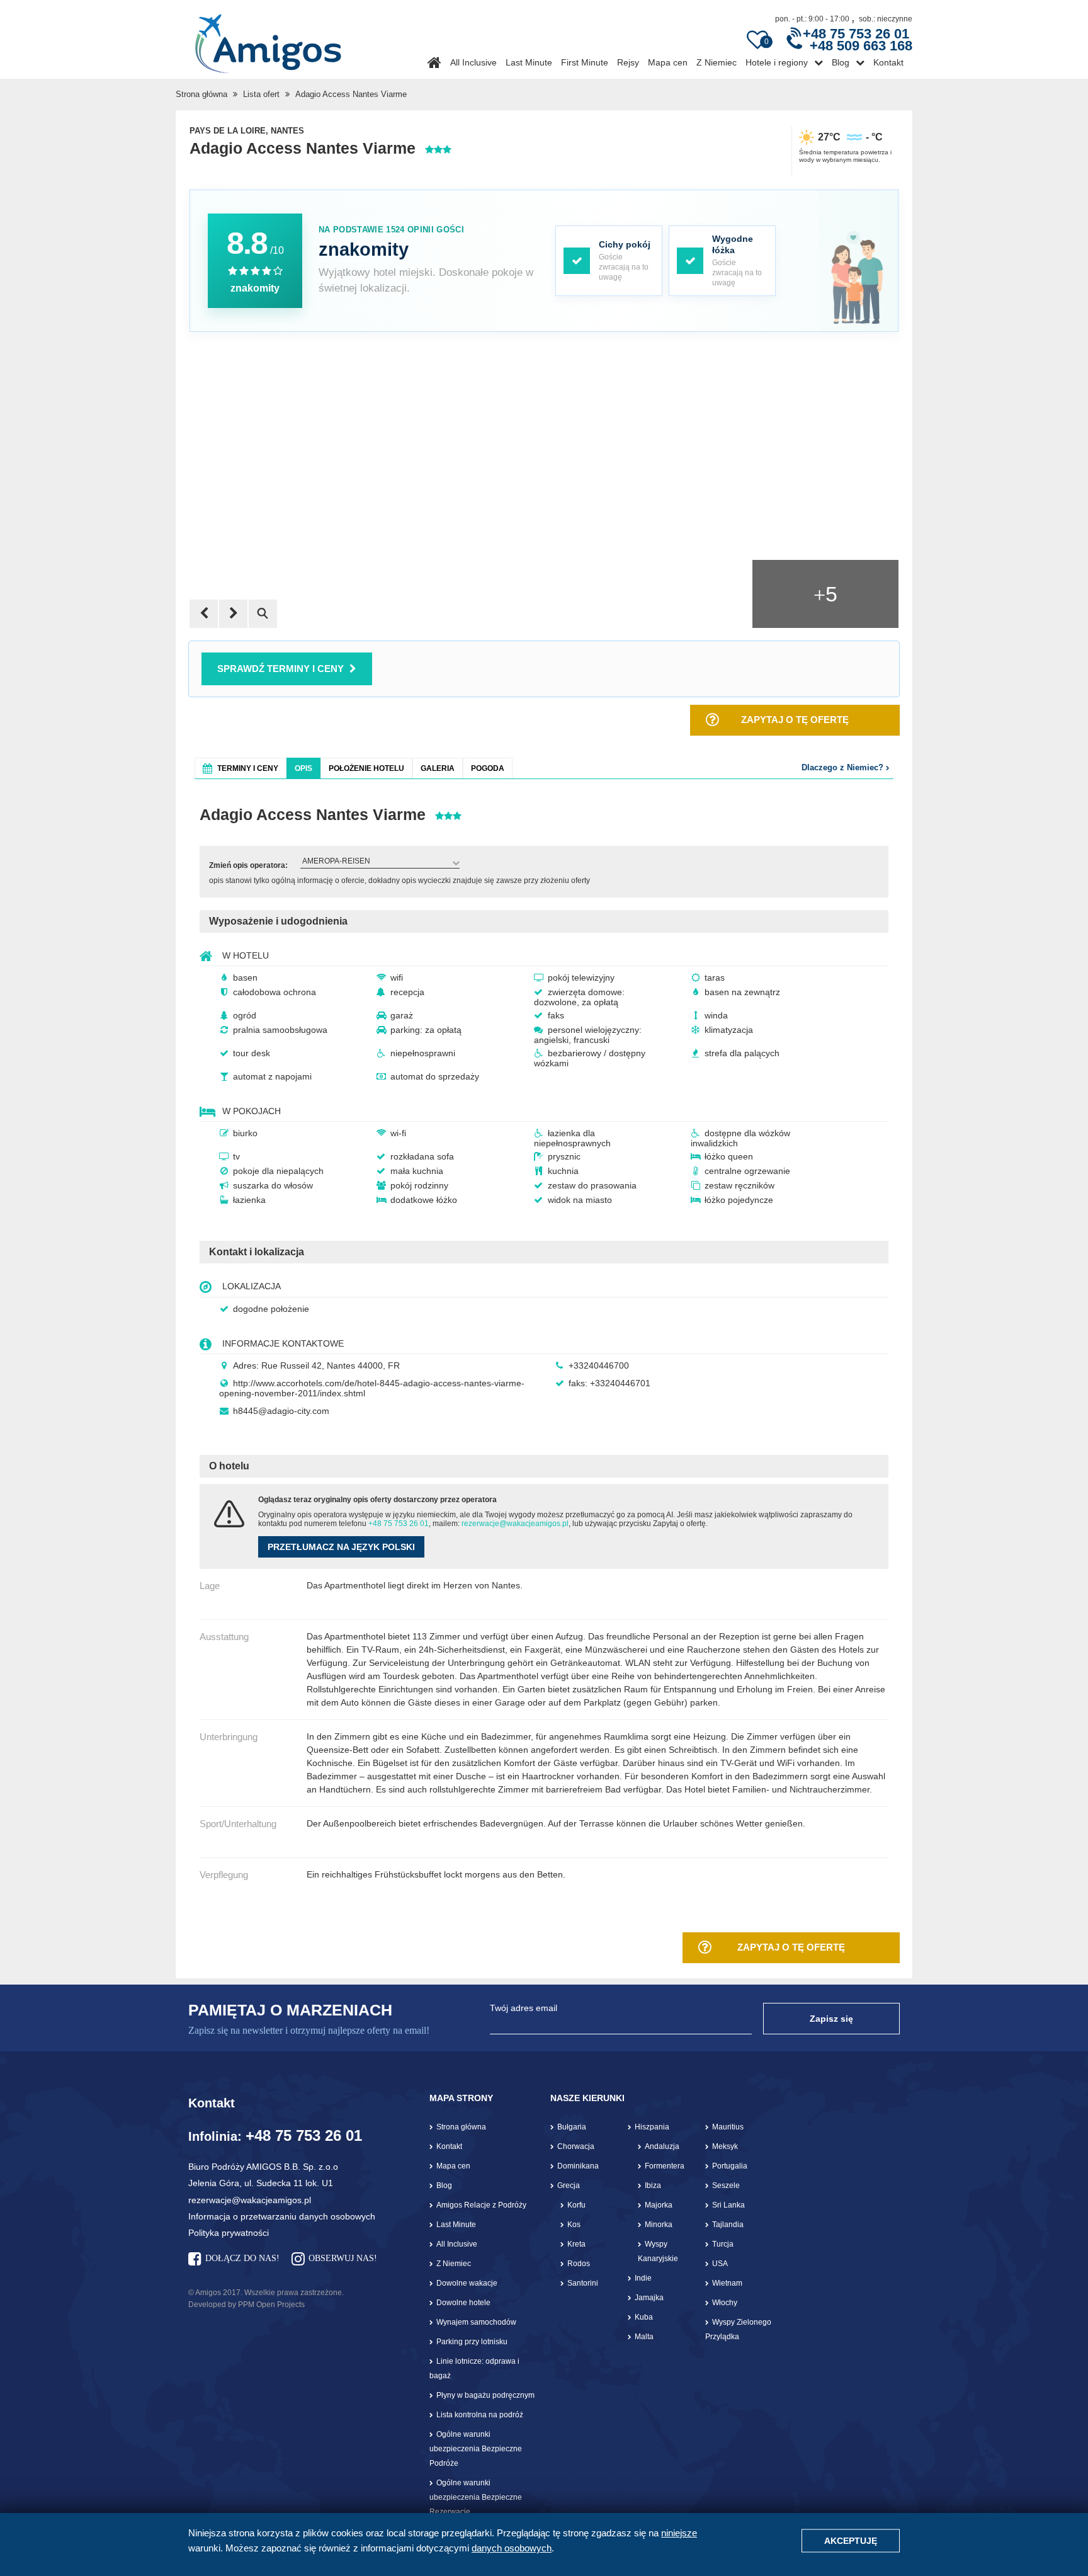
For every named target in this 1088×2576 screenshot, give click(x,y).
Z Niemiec (717, 62)
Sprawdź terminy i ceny (280, 669)
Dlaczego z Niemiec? (844, 767)
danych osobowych (512, 2548)
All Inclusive (473, 62)
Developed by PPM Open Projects (246, 2305)
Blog (841, 62)
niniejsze (679, 2533)
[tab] (241, 768)
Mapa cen (668, 62)
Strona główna (201, 94)
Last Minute (529, 62)
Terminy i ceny (248, 768)
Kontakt (888, 62)
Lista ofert (261, 94)
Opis (303, 768)
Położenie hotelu (366, 768)
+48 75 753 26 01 (399, 1524)
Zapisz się (831, 2019)
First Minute (585, 62)
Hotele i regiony (777, 62)
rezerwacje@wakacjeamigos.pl (515, 1524)
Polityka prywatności (229, 2233)
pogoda (488, 768)
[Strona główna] (268, 39)
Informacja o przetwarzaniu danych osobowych (282, 2216)
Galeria (438, 768)
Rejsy (628, 62)
